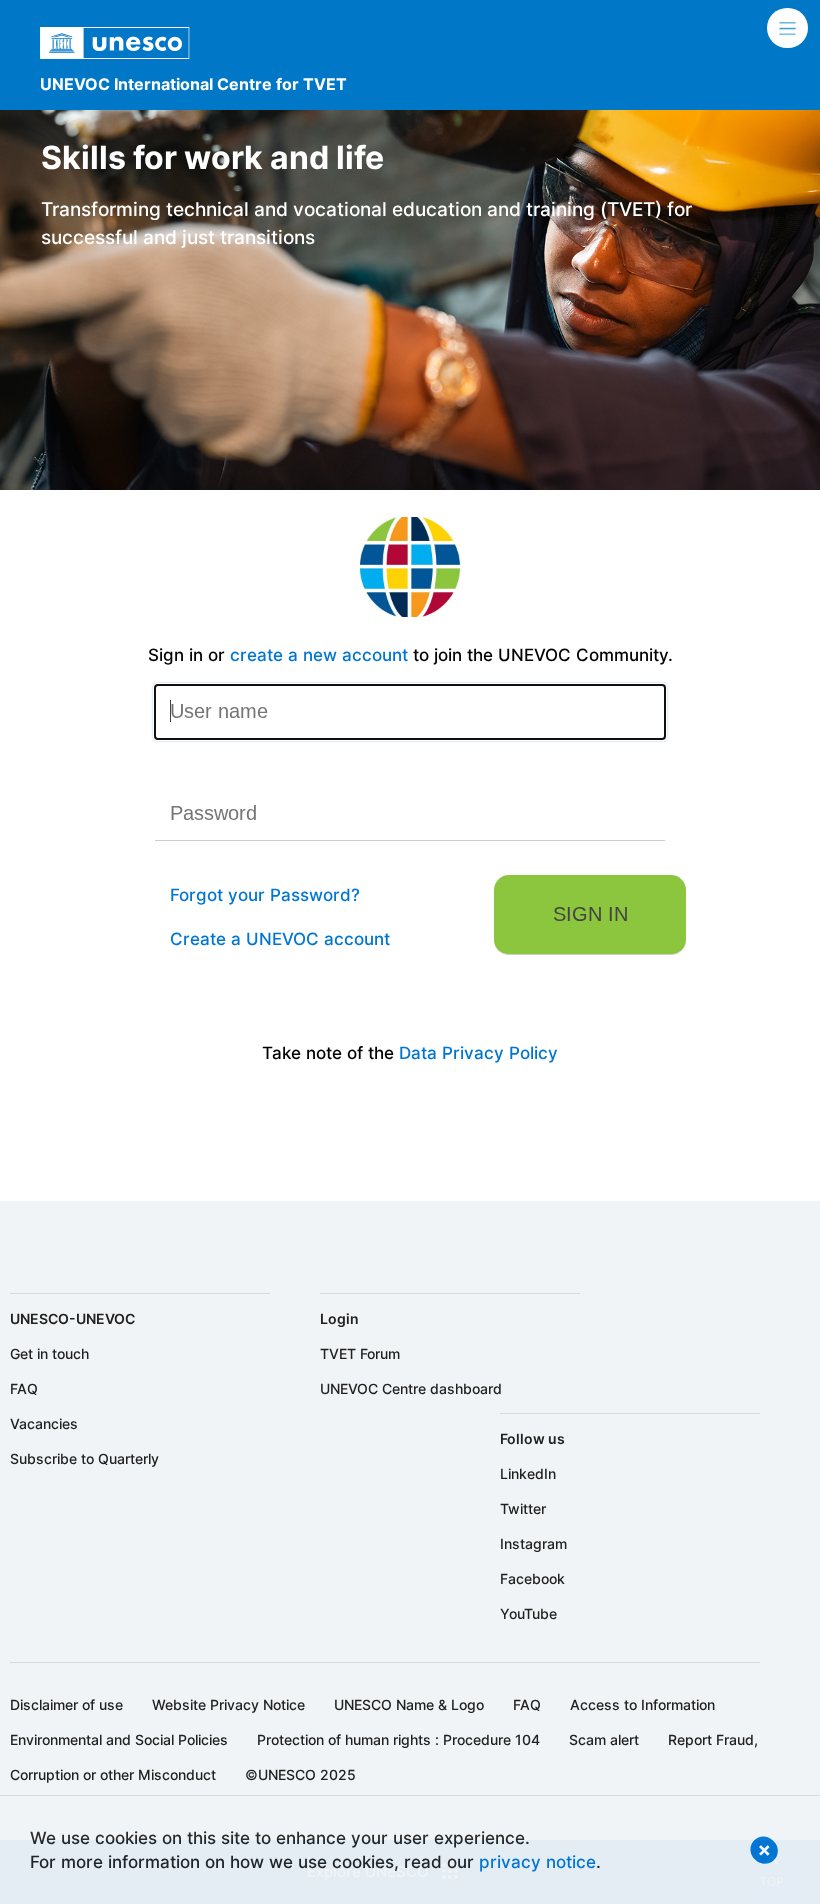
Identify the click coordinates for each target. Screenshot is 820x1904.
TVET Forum (360, 1353)
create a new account (319, 654)
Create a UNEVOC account (280, 938)
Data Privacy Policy (478, 1052)
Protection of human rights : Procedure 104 (398, 1739)
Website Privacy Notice (228, 1704)
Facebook (532, 1578)
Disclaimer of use (66, 1704)
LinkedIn (528, 1473)
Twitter (523, 1508)
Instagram (533, 1543)
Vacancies (44, 1423)
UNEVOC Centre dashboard (411, 1388)
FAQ (24, 1388)
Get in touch (49, 1353)
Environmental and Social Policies (119, 1739)
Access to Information (642, 1704)
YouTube (528, 1613)
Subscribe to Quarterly (84, 1458)
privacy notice (537, 1861)
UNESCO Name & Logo (409, 1704)
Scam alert (604, 1739)
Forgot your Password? (265, 894)
